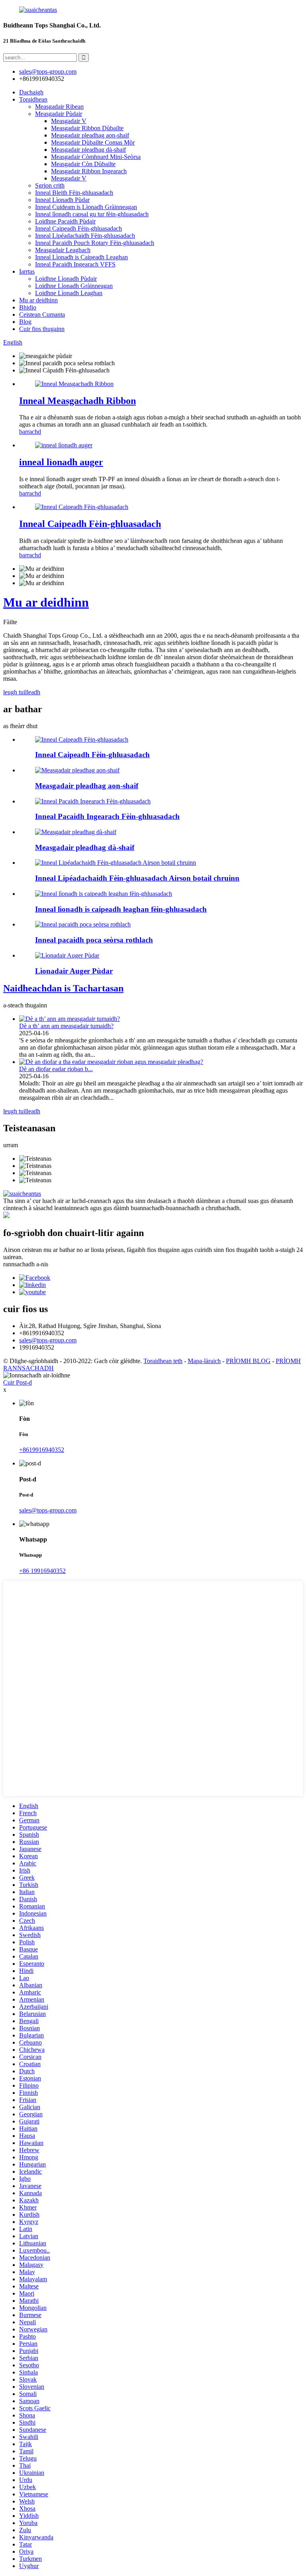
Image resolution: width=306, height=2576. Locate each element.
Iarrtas (27, 271)
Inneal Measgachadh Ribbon (77, 401)
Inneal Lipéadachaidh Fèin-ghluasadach (85, 236)
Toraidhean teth (163, 1361)
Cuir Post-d (18, 1382)
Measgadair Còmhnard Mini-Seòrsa (96, 157)
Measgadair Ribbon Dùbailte (87, 128)
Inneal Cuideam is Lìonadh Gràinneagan (86, 207)
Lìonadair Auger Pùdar (74, 971)
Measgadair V (69, 121)
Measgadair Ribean (59, 107)
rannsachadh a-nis (26, 1264)
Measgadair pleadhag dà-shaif (88, 150)
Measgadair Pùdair (59, 114)
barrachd (30, 432)
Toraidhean (33, 99)
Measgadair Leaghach (63, 250)
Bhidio (28, 307)
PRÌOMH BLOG (248, 1361)
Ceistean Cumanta (42, 314)
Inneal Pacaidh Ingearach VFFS (75, 264)
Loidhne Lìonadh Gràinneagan (74, 286)
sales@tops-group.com (48, 1340)
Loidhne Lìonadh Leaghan (69, 293)
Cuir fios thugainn (42, 329)
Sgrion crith (50, 185)
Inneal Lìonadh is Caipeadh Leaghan (81, 257)
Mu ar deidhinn (38, 300)
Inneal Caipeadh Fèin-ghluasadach (78, 228)
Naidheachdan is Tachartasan (63, 988)
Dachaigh (31, 92)
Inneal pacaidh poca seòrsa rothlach (94, 940)
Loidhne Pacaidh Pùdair (65, 221)
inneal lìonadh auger (61, 462)
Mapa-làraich (204, 1361)
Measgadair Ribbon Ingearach (89, 171)
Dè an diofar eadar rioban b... (56, 1069)
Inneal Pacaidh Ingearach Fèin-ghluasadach (107, 816)
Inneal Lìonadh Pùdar (62, 200)
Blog (25, 322)
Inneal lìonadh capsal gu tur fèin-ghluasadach (92, 214)
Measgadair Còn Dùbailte (83, 164)
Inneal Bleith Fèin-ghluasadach (74, 193)
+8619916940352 (42, 1450)
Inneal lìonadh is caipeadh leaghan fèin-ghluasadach (121, 909)
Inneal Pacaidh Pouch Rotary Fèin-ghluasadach (95, 243)
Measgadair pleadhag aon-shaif (90, 135)
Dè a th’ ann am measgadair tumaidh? (66, 1026)
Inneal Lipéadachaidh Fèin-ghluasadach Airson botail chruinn (137, 878)
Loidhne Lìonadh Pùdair (66, 279)
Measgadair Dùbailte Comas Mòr (93, 142)
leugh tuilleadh (22, 692)
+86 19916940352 (42, 1571)
